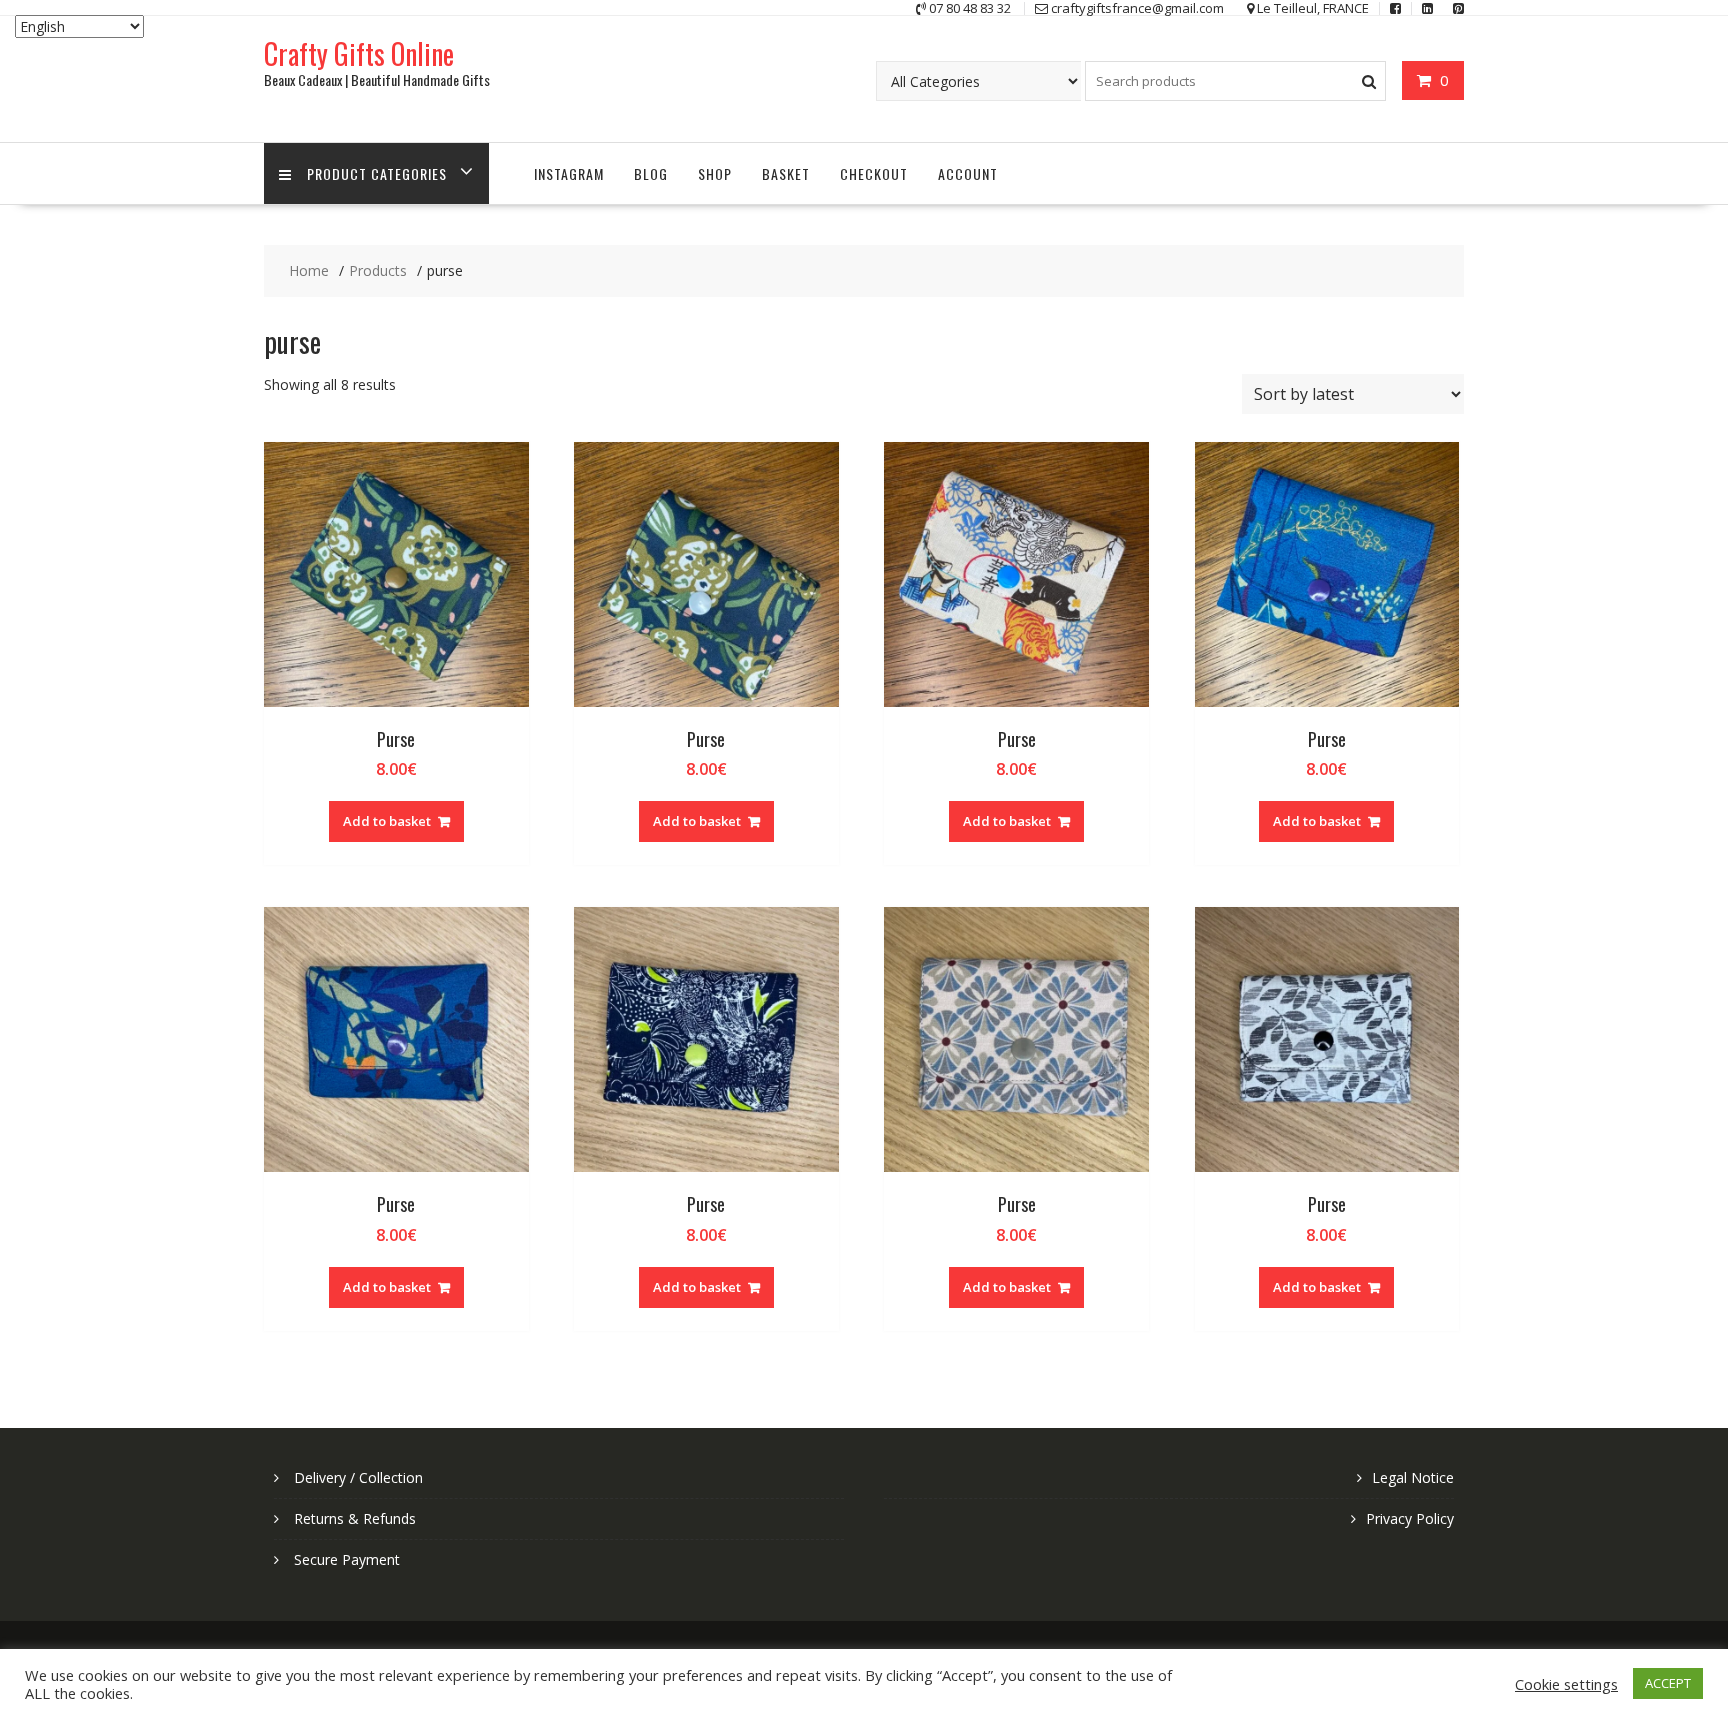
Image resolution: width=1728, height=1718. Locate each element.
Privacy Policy (1410, 1518)
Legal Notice (1413, 1477)
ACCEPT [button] (1668, 1683)
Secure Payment (347, 1559)
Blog (651, 173)
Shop (715, 173)
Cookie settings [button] (1566, 1684)
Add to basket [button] (387, 821)
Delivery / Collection (358, 1477)
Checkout (874, 173)
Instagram (569, 173)
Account (968, 173)
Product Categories (377, 173)
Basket (786, 173)
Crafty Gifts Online (359, 53)
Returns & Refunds (355, 1518)
